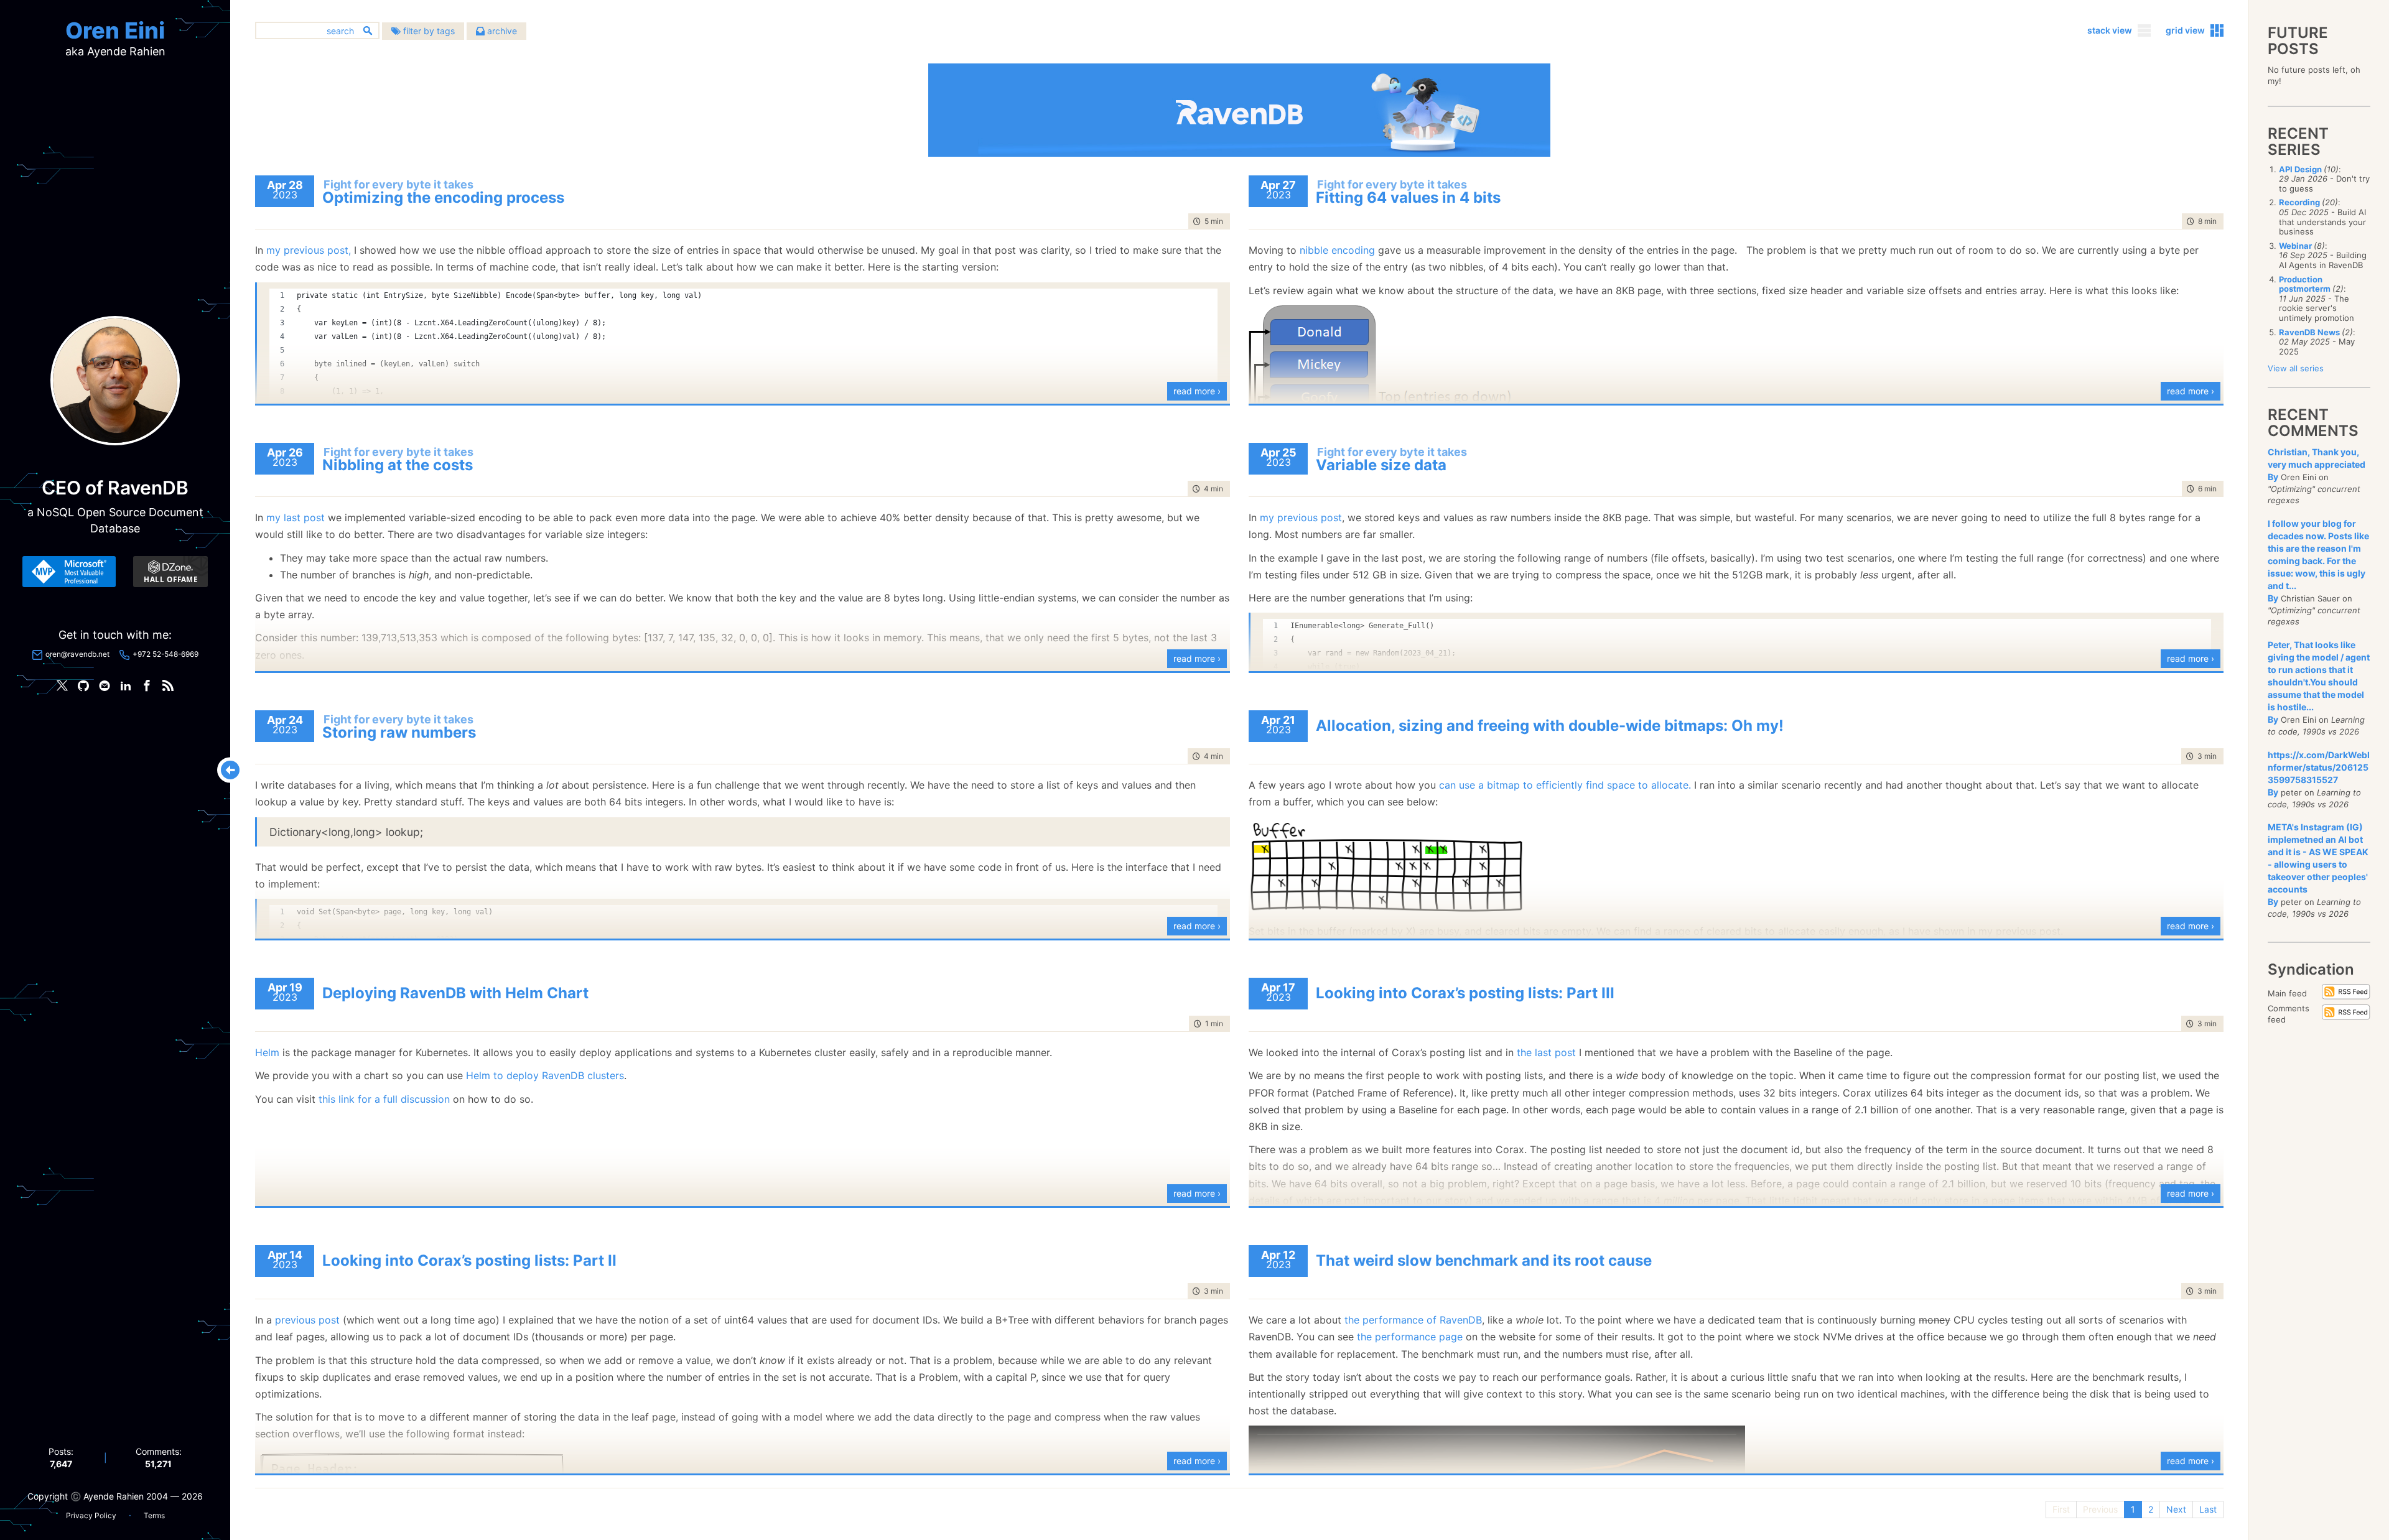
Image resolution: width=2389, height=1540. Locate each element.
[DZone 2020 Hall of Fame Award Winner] (170, 572)
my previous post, (309, 250)
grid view (2185, 30)
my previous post (1301, 517)
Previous (2100, 1509)
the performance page (1410, 1337)
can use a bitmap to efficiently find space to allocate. (1565, 785)
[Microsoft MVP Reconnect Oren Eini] (69, 572)
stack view (2110, 30)
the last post (1546, 1052)
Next (2176, 1509)
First (2061, 1509)
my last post (296, 517)
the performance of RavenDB (1413, 1320)
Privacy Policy (91, 1515)
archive (501, 31)
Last (2208, 1509)
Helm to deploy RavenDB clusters (545, 1075)
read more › (1197, 391)
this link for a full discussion (384, 1099)
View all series (2296, 368)
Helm (267, 1052)
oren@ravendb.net (77, 654)
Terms (154, 1515)
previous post (307, 1320)
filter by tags (428, 31)
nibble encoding (1337, 250)
